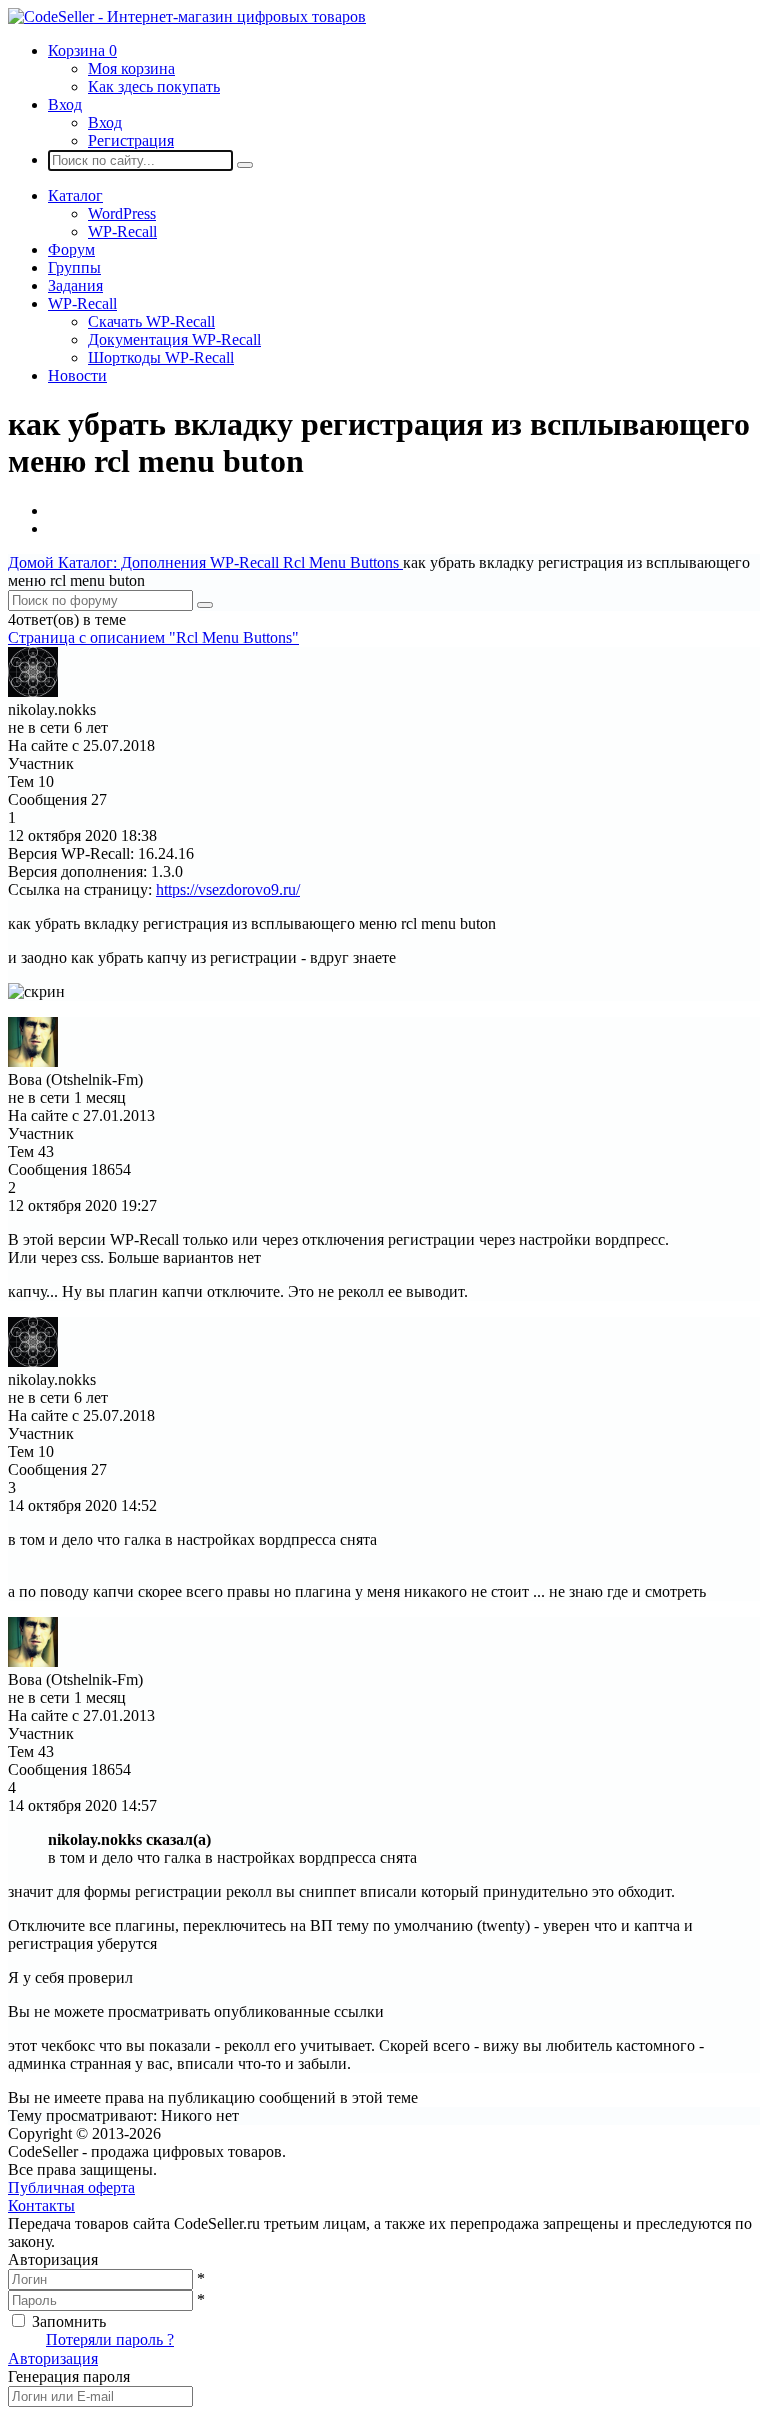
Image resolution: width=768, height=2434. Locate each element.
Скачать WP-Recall (151, 321)
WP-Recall (122, 231)
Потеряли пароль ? (110, 2339)
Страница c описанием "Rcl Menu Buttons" (153, 637)
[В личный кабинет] (33, 691)
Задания (75, 285)
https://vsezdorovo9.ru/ (228, 889)
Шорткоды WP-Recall (161, 357)
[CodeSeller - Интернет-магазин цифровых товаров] (187, 16)
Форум (71, 249)
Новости (77, 375)
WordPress (122, 213)
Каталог (75, 195)
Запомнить (69, 2321)
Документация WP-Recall (174, 339)
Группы (74, 267)
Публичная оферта (71, 2187)
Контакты (41, 2205)
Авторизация (53, 2358)
